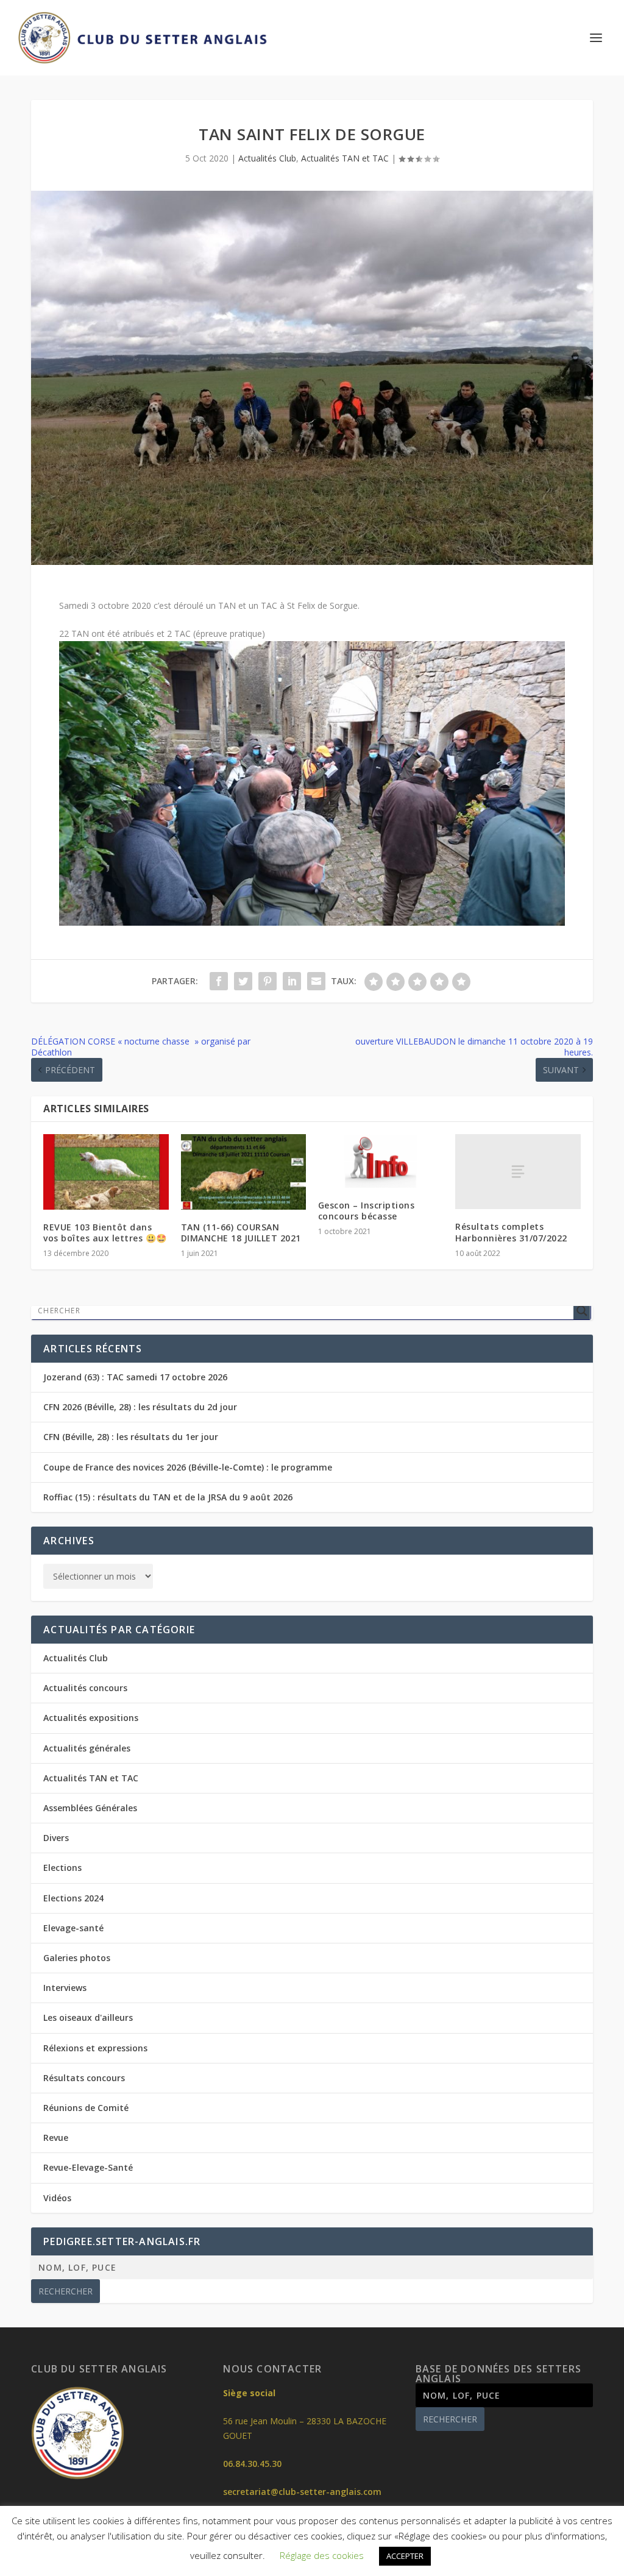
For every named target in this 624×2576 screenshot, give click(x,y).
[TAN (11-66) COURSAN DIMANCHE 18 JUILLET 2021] (243, 1172)
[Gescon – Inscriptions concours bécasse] (381, 1161)
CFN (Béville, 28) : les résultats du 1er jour (131, 1437)
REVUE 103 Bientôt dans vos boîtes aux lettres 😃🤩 (105, 1233)
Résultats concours (84, 2078)
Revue (56, 2138)
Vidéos (57, 2198)
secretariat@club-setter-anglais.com (302, 2492)
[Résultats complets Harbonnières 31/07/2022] (518, 1172)
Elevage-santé (73, 1928)
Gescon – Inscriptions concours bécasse (367, 1211)
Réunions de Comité (86, 2108)
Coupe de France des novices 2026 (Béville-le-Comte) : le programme (188, 1467)
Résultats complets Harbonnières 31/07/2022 (511, 1232)
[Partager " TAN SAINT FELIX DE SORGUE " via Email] (316, 981)
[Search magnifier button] (582, 1311)
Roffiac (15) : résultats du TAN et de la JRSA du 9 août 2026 (168, 1497)
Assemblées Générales (90, 1808)
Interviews (65, 1988)
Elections (62, 1868)
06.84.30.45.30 (252, 2464)
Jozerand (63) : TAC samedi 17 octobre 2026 (135, 1377)
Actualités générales (87, 1748)
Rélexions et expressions (95, 2048)
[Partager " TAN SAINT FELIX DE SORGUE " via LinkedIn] (292, 981)
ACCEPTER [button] (405, 2556)
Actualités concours (85, 1688)
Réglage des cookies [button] (322, 2555)
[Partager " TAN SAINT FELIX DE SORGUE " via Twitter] (243, 981)
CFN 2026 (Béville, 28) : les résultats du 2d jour (140, 1407)
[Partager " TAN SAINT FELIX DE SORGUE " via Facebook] (219, 981)
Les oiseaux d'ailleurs (88, 2017)
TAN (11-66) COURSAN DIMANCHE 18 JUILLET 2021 (241, 1233)
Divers (56, 1838)
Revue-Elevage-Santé (88, 2167)
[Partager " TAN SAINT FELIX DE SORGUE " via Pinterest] (268, 981)
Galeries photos (77, 1958)
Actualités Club (267, 158)
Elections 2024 (73, 1898)
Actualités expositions (91, 1718)
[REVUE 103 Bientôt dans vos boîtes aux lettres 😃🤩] (106, 1172)
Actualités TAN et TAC (345, 158)
